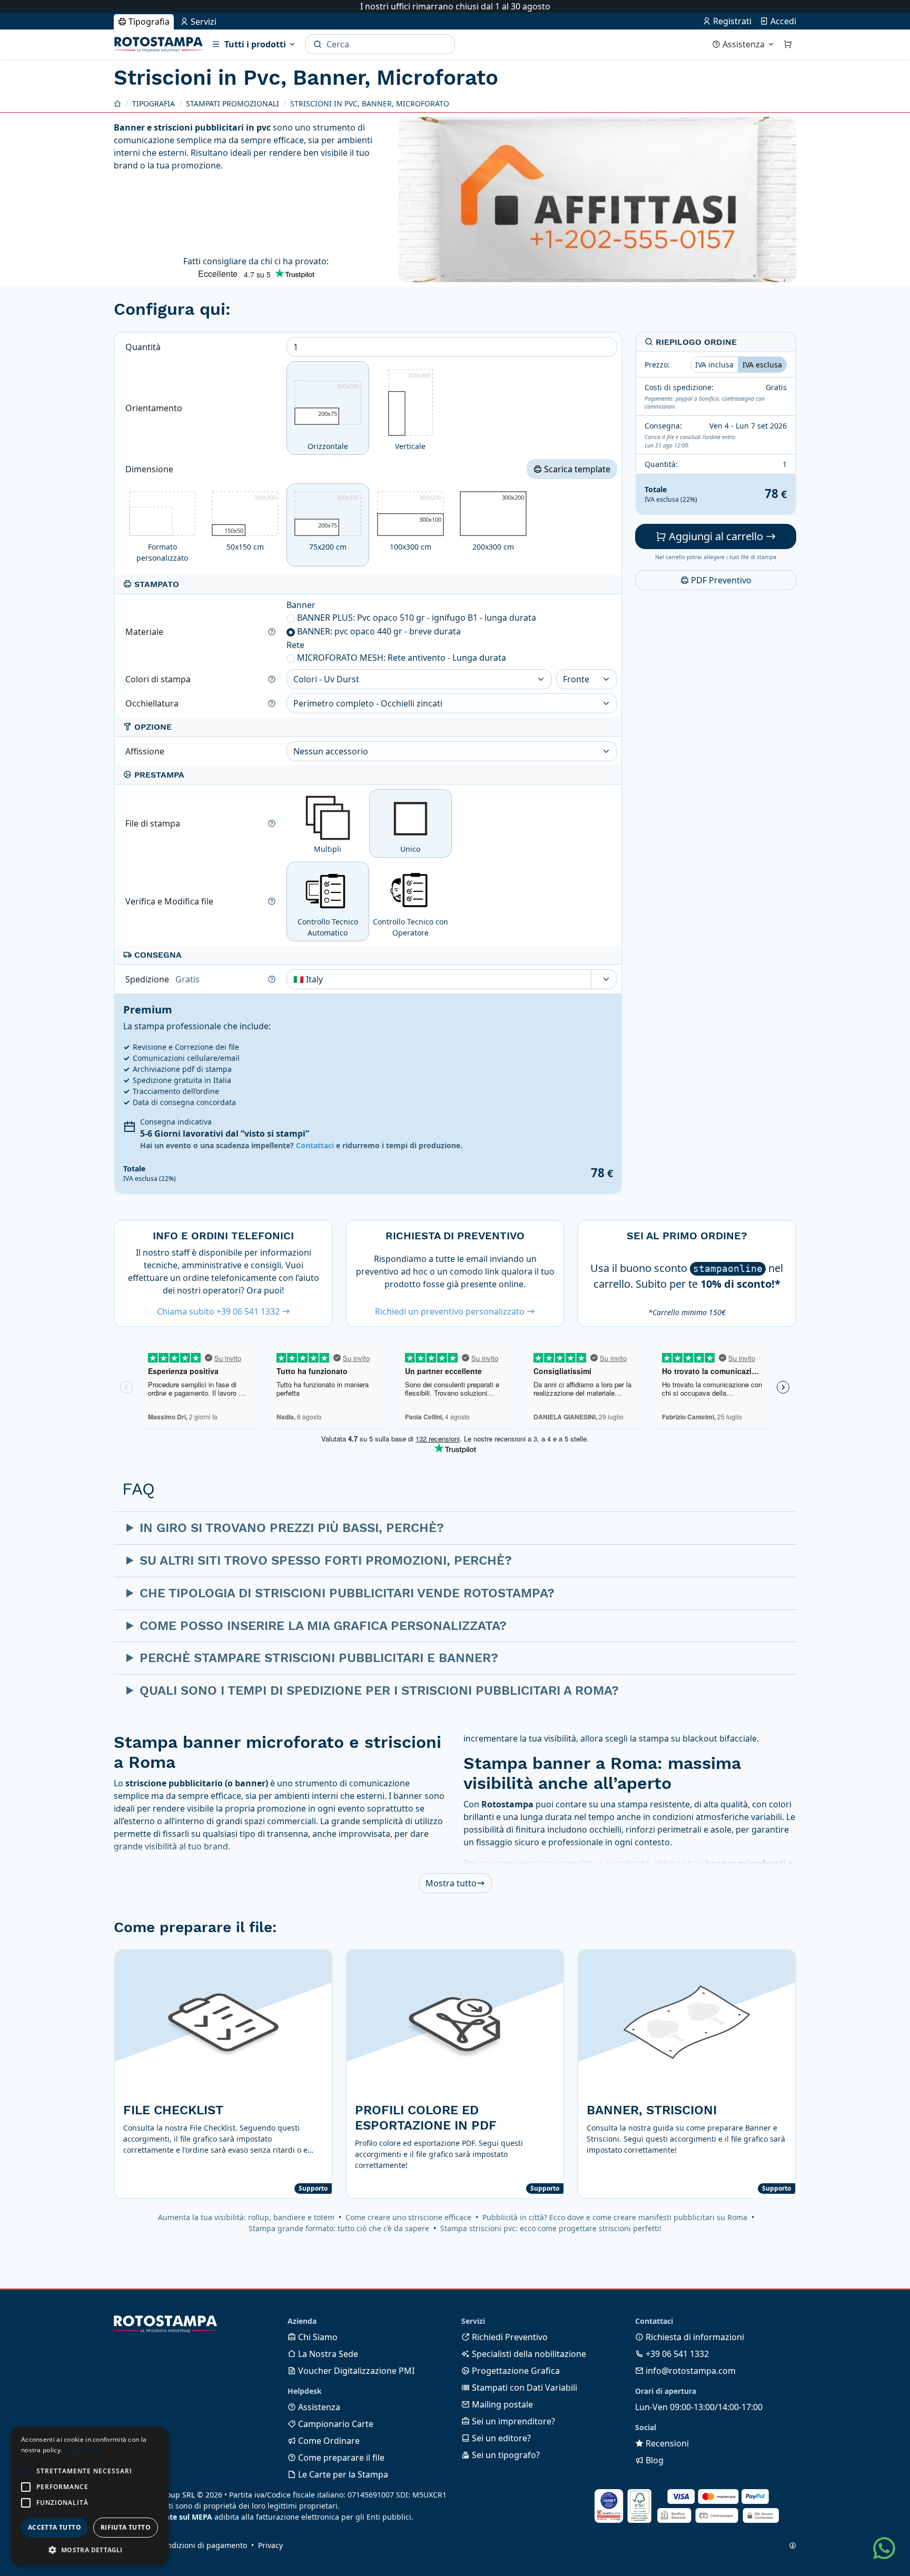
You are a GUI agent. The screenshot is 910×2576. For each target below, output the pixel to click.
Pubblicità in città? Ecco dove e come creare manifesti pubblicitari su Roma (615, 2217)
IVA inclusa (714, 365)
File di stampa (154, 823)
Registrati (731, 21)
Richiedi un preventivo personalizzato (451, 1311)
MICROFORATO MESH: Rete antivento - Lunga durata (402, 658)
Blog (654, 2460)
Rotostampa (159, 44)
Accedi (782, 21)
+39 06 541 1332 (676, 2354)
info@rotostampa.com (690, 2371)
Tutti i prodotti (255, 44)
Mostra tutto (451, 1883)
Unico (410, 849)
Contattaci (315, 1145)
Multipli (328, 849)
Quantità (144, 347)
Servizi (202, 22)
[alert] (90, 2496)
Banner (301, 605)
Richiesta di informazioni (694, 2337)
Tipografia (148, 22)
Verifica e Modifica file (170, 901)
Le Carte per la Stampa (342, 2474)
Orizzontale (333, 417)
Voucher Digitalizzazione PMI (355, 2371)
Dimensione (150, 469)
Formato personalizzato (162, 552)
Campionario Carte (335, 2424)
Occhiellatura (153, 703)
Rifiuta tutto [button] (126, 2527)
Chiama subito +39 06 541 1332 (219, 1311)
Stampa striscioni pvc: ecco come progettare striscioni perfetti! (551, 2228)
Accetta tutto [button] (55, 2527)
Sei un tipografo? (505, 2455)
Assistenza (744, 44)
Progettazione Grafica (515, 2371)
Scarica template (576, 469)
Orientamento (155, 408)
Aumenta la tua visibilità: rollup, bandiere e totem (246, 2217)
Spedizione (162, 979)
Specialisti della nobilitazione (528, 2354)
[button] (26, 2471)
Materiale (145, 632)
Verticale (413, 411)
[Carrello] (788, 44)
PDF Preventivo (720, 581)
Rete (295, 645)
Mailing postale (501, 2404)
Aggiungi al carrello (716, 537)
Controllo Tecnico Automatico (328, 927)
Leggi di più (82, 2450)
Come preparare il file (340, 2458)
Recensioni (666, 2443)
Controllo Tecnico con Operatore (411, 927)
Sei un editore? (500, 2438)
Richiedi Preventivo (509, 2337)
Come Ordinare (328, 2441)
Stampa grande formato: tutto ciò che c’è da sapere (339, 2228)
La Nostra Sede (327, 2354)
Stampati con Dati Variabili (523, 2388)
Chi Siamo (317, 2337)
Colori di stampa (159, 679)
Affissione (146, 751)
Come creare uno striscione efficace (408, 2217)
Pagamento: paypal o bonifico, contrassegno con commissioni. (705, 403)
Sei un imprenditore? (512, 2421)
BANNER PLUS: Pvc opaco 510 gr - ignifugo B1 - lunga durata (417, 618)
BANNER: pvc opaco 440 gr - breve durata (379, 631)
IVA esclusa (762, 365)
